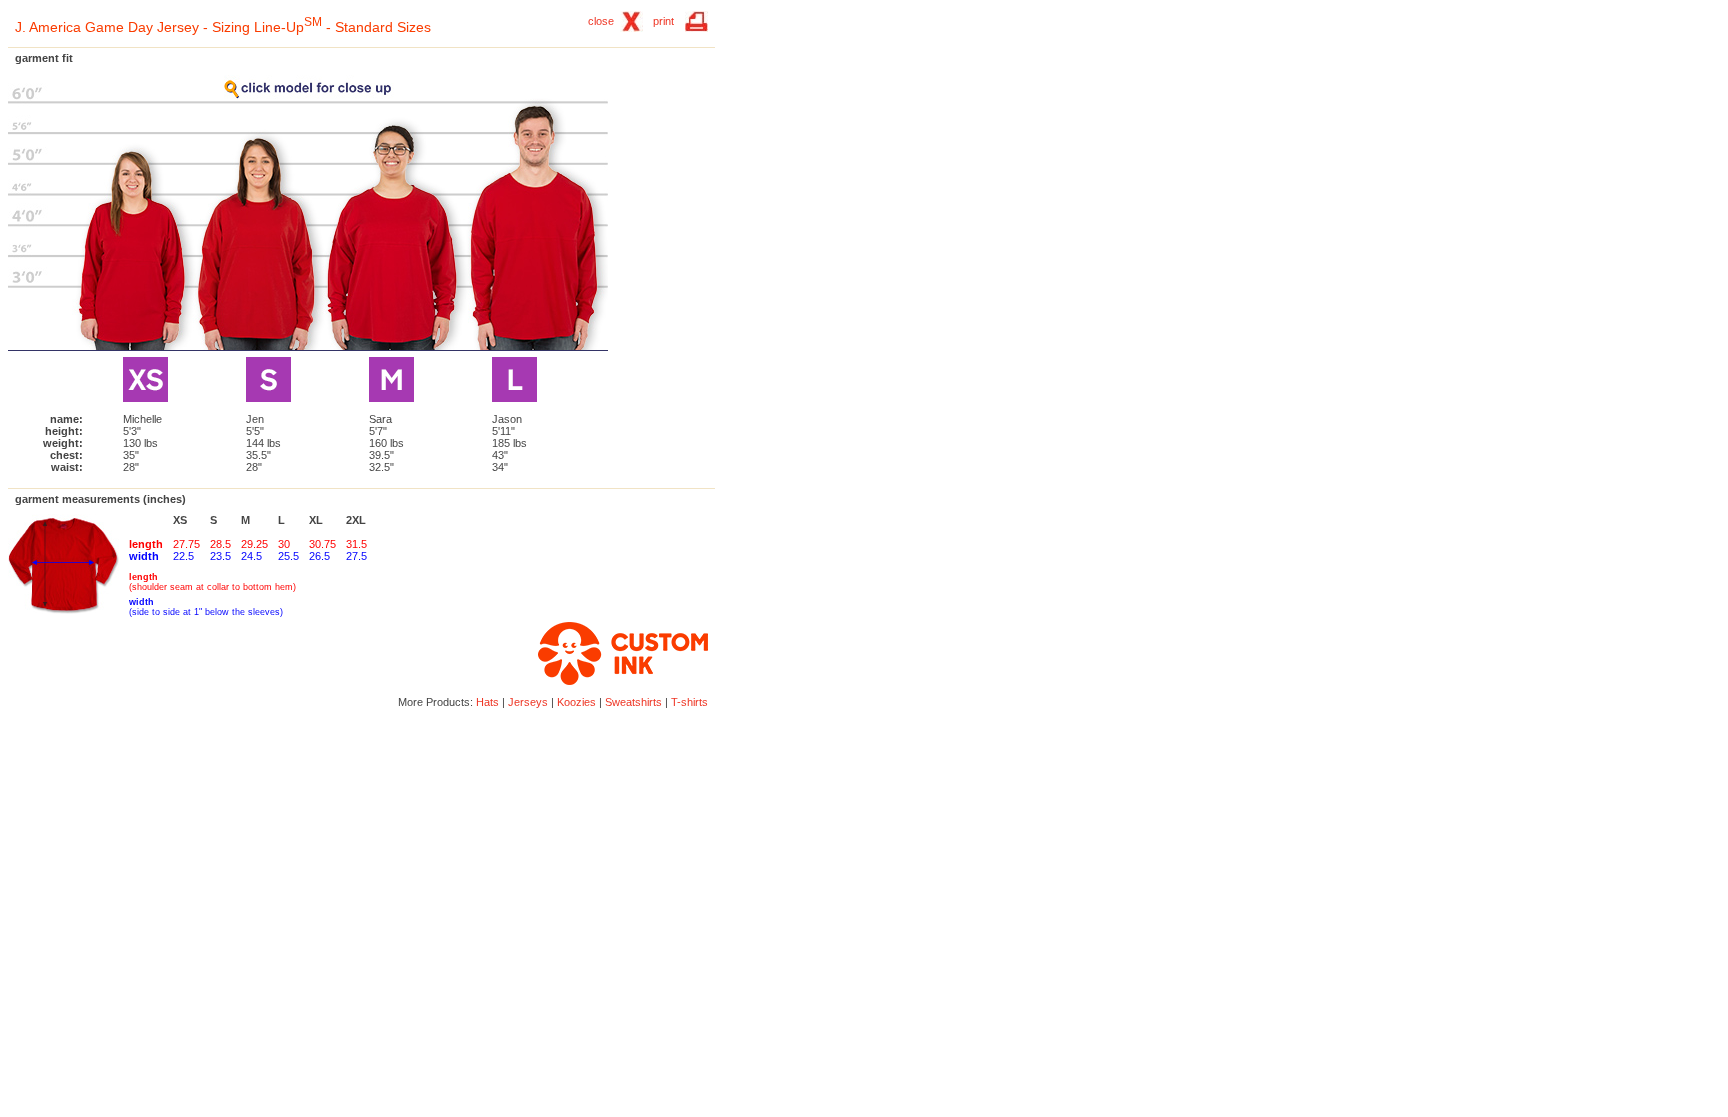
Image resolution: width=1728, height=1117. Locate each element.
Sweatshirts (633, 702)
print (663, 21)
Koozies (576, 702)
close (601, 21)
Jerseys (528, 702)
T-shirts (689, 702)
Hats (487, 702)
